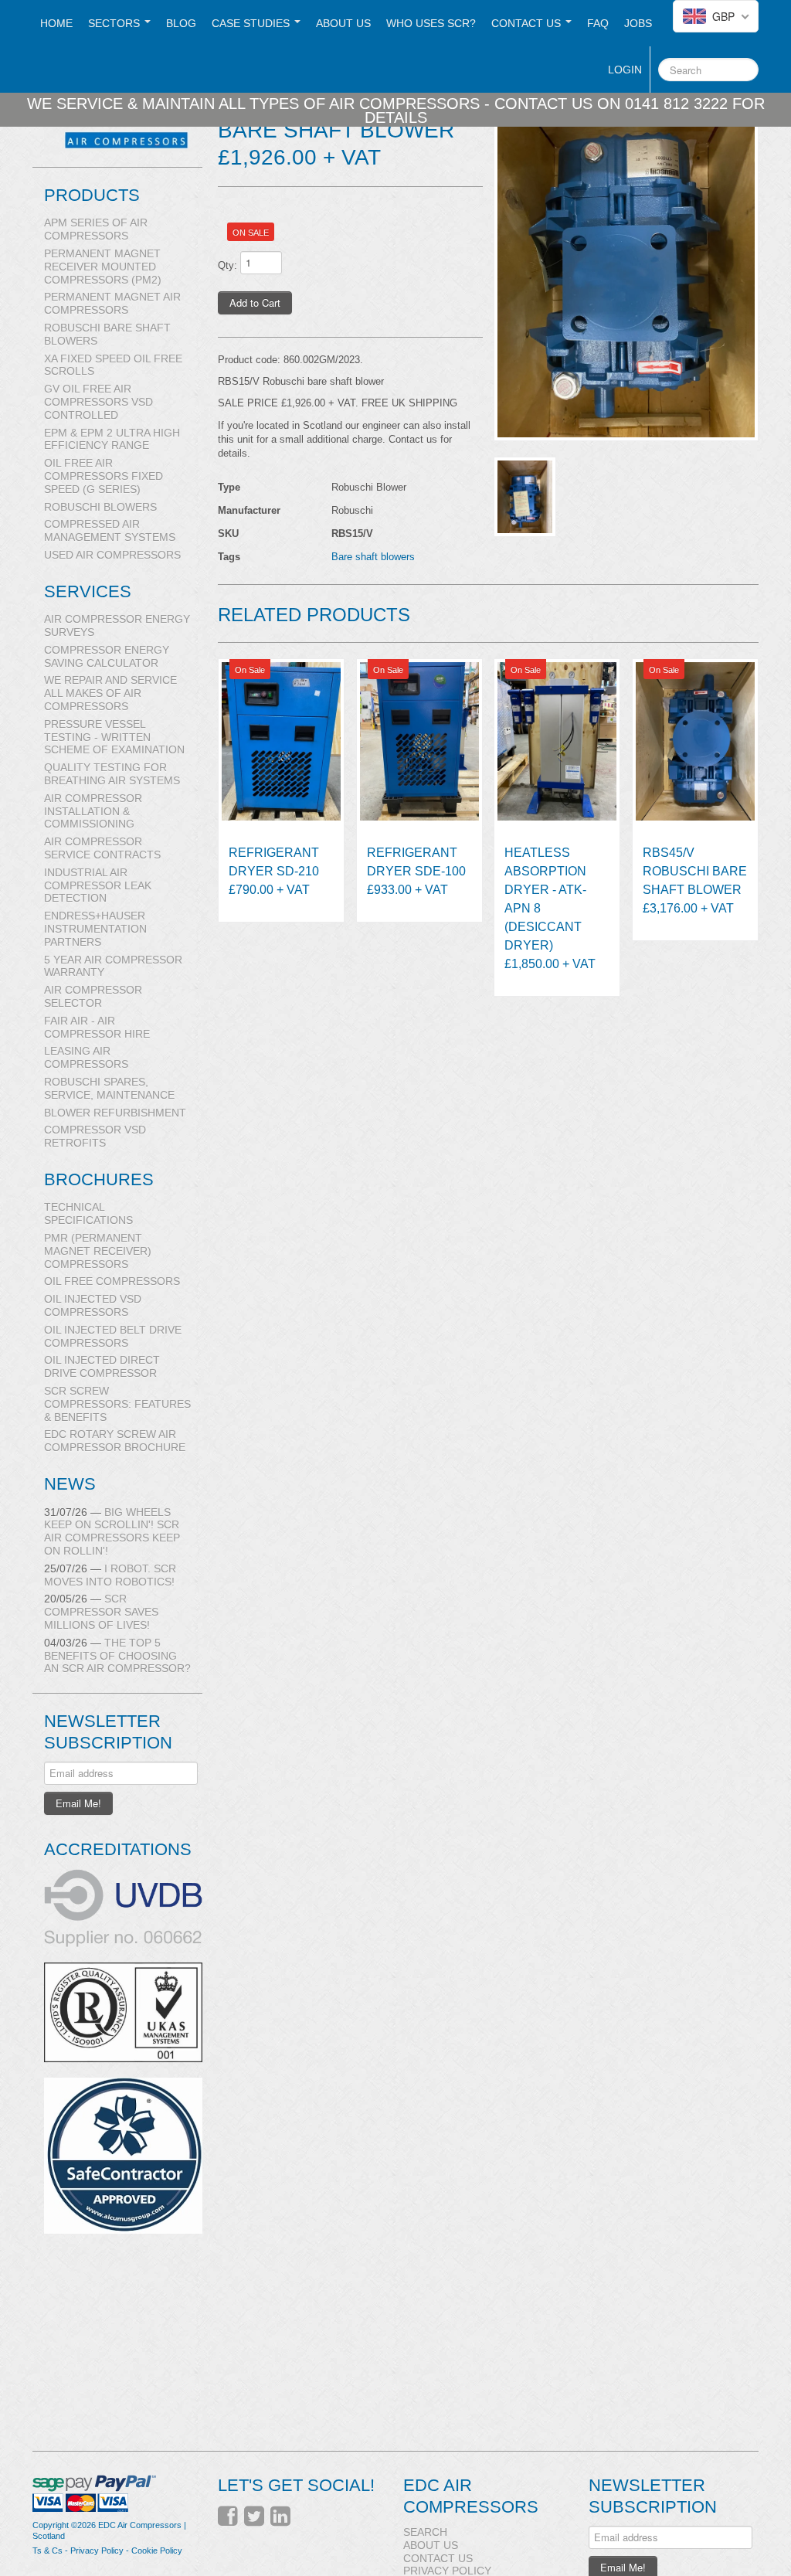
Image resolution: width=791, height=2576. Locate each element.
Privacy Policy (97, 2551)
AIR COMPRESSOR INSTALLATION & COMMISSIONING (93, 811)
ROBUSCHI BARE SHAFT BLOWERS (107, 334)
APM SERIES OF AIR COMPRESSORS (96, 229)
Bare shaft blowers (373, 557)
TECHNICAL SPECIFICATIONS (88, 1213)
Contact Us (438, 2558)
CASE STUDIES (252, 23)
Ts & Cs (48, 2551)
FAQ (598, 23)
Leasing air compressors (86, 1057)
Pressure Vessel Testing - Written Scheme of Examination (114, 737)
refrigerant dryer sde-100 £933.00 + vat (416, 871)
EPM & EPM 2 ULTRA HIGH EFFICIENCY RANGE (112, 439)
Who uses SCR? (431, 23)
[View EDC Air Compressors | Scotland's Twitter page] (254, 2517)
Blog (181, 23)
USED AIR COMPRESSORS (112, 555)
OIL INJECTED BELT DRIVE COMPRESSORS (113, 1336)
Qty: (227, 265)
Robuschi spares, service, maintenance (109, 1088)
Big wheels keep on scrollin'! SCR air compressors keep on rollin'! (112, 1531)
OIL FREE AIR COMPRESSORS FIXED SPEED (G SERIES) (104, 476)
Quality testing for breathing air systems (112, 774)
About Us (343, 23)
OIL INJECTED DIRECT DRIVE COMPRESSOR (102, 1366)
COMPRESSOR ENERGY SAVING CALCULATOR (107, 656)
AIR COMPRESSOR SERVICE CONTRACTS (102, 848)
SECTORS (115, 23)
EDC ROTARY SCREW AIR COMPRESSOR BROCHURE (115, 1441)
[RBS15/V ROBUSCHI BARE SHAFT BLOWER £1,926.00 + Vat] (626, 266)
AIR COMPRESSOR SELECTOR (93, 996)
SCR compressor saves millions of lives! (101, 1612)
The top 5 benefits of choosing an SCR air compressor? (117, 1656)
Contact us (528, 23)
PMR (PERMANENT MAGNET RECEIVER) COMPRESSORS (98, 1251)
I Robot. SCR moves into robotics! (110, 1575)
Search (425, 2532)
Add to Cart (255, 302)
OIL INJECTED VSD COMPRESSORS (93, 1305)
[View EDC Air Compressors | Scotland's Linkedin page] (280, 2517)
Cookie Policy (157, 2551)
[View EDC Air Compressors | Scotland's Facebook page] (228, 2517)
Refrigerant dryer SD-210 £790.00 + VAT (274, 871)
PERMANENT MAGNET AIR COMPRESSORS (112, 303)
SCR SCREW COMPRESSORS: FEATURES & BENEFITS (117, 1404)
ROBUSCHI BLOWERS (100, 507)
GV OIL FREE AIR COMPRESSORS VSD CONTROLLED (98, 402)
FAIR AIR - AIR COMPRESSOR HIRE (97, 1027)
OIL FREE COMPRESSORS (112, 1281)
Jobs (638, 23)
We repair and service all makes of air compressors (110, 693)
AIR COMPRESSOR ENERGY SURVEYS (117, 625)
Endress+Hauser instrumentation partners (95, 929)
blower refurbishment (115, 1113)
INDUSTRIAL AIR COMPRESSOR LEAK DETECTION (98, 885)
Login (625, 70)
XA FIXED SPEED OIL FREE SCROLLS (113, 365)
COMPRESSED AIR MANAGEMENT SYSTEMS (110, 530)
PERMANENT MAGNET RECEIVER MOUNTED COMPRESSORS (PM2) (103, 267)
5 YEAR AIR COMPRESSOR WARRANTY (113, 966)
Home (56, 23)
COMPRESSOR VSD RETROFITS (95, 1136)
